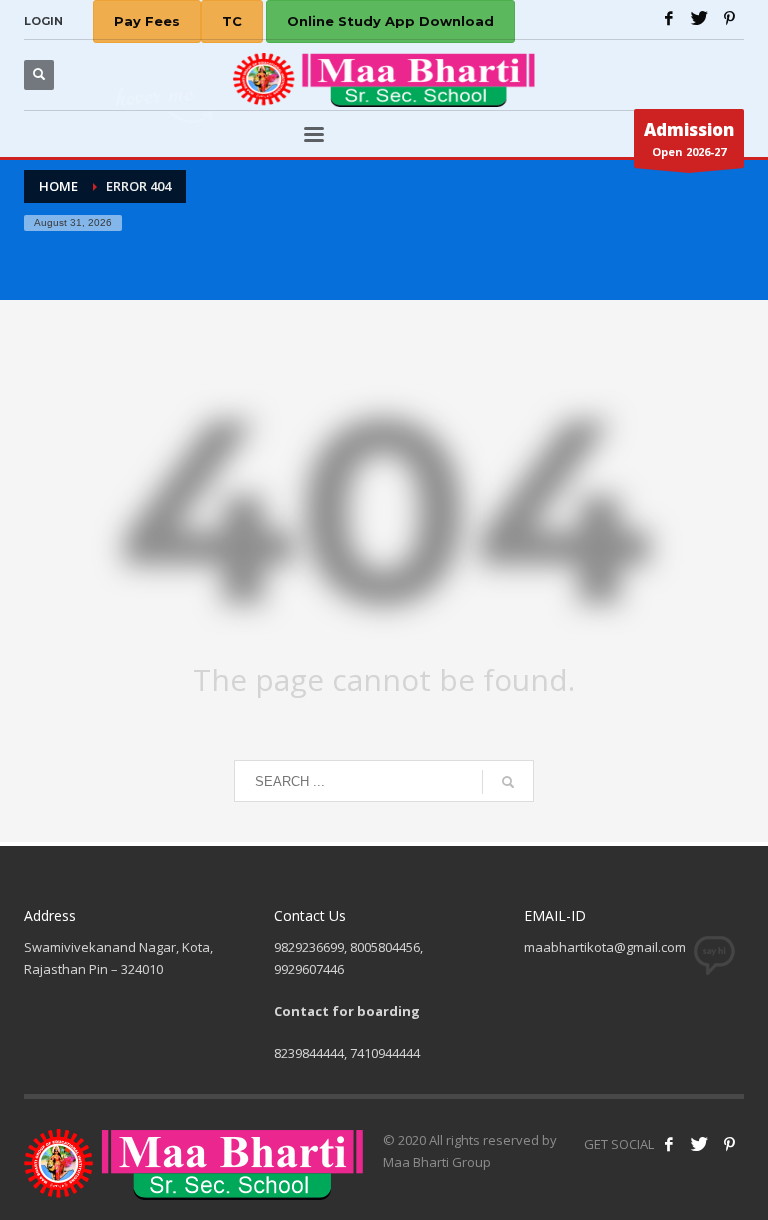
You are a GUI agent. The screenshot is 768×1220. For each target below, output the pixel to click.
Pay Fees (147, 21)
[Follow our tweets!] (699, 1144)
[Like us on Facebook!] (669, 1144)
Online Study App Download (390, 21)
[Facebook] (669, 18)
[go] (508, 782)
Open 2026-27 (689, 138)
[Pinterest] (729, 18)
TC (232, 21)
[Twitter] (699, 18)
